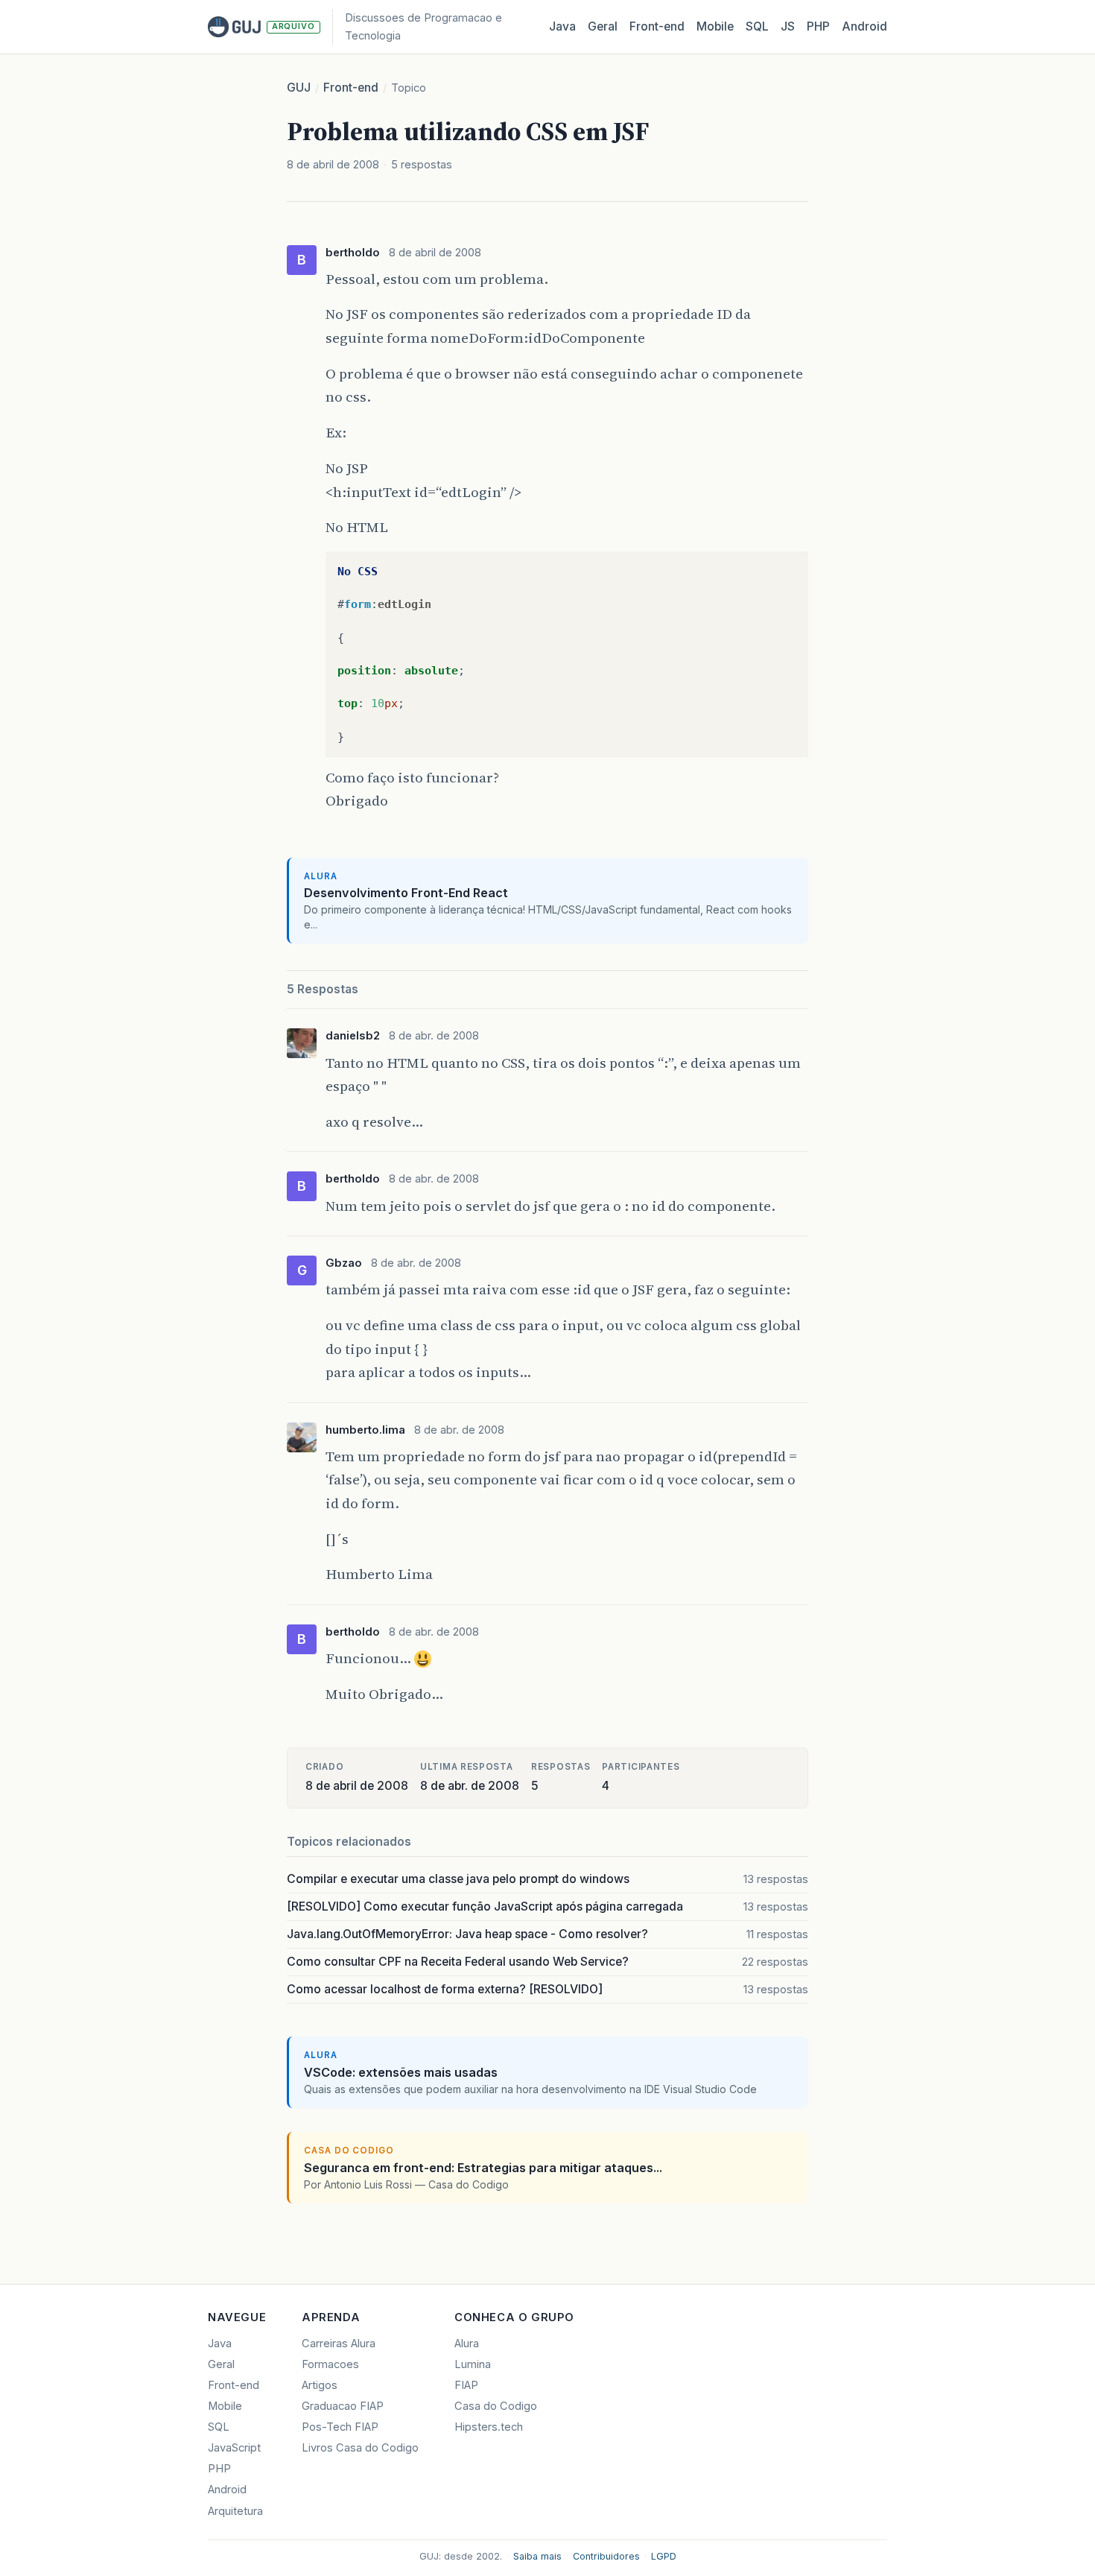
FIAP (466, 2385)
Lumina (473, 2364)
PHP (818, 26)
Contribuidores (606, 2556)
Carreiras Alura (339, 2344)
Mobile (715, 26)
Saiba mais (537, 2556)
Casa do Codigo (496, 2406)
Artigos (320, 2385)
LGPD (664, 2556)
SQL (757, 26)
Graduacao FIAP (343, 2406)
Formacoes (330, 2364)
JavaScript (234, 2448)
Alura (467, 2344)
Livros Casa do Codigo (360, 2448)
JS (788, 26)
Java (562, 26)
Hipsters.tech (489, 2427)
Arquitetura (235, 2511)
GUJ (299, 88)
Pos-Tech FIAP (340, 2427)
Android (864, 26)
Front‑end (657, 26)
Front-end (351, 88)
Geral (603, 26)
